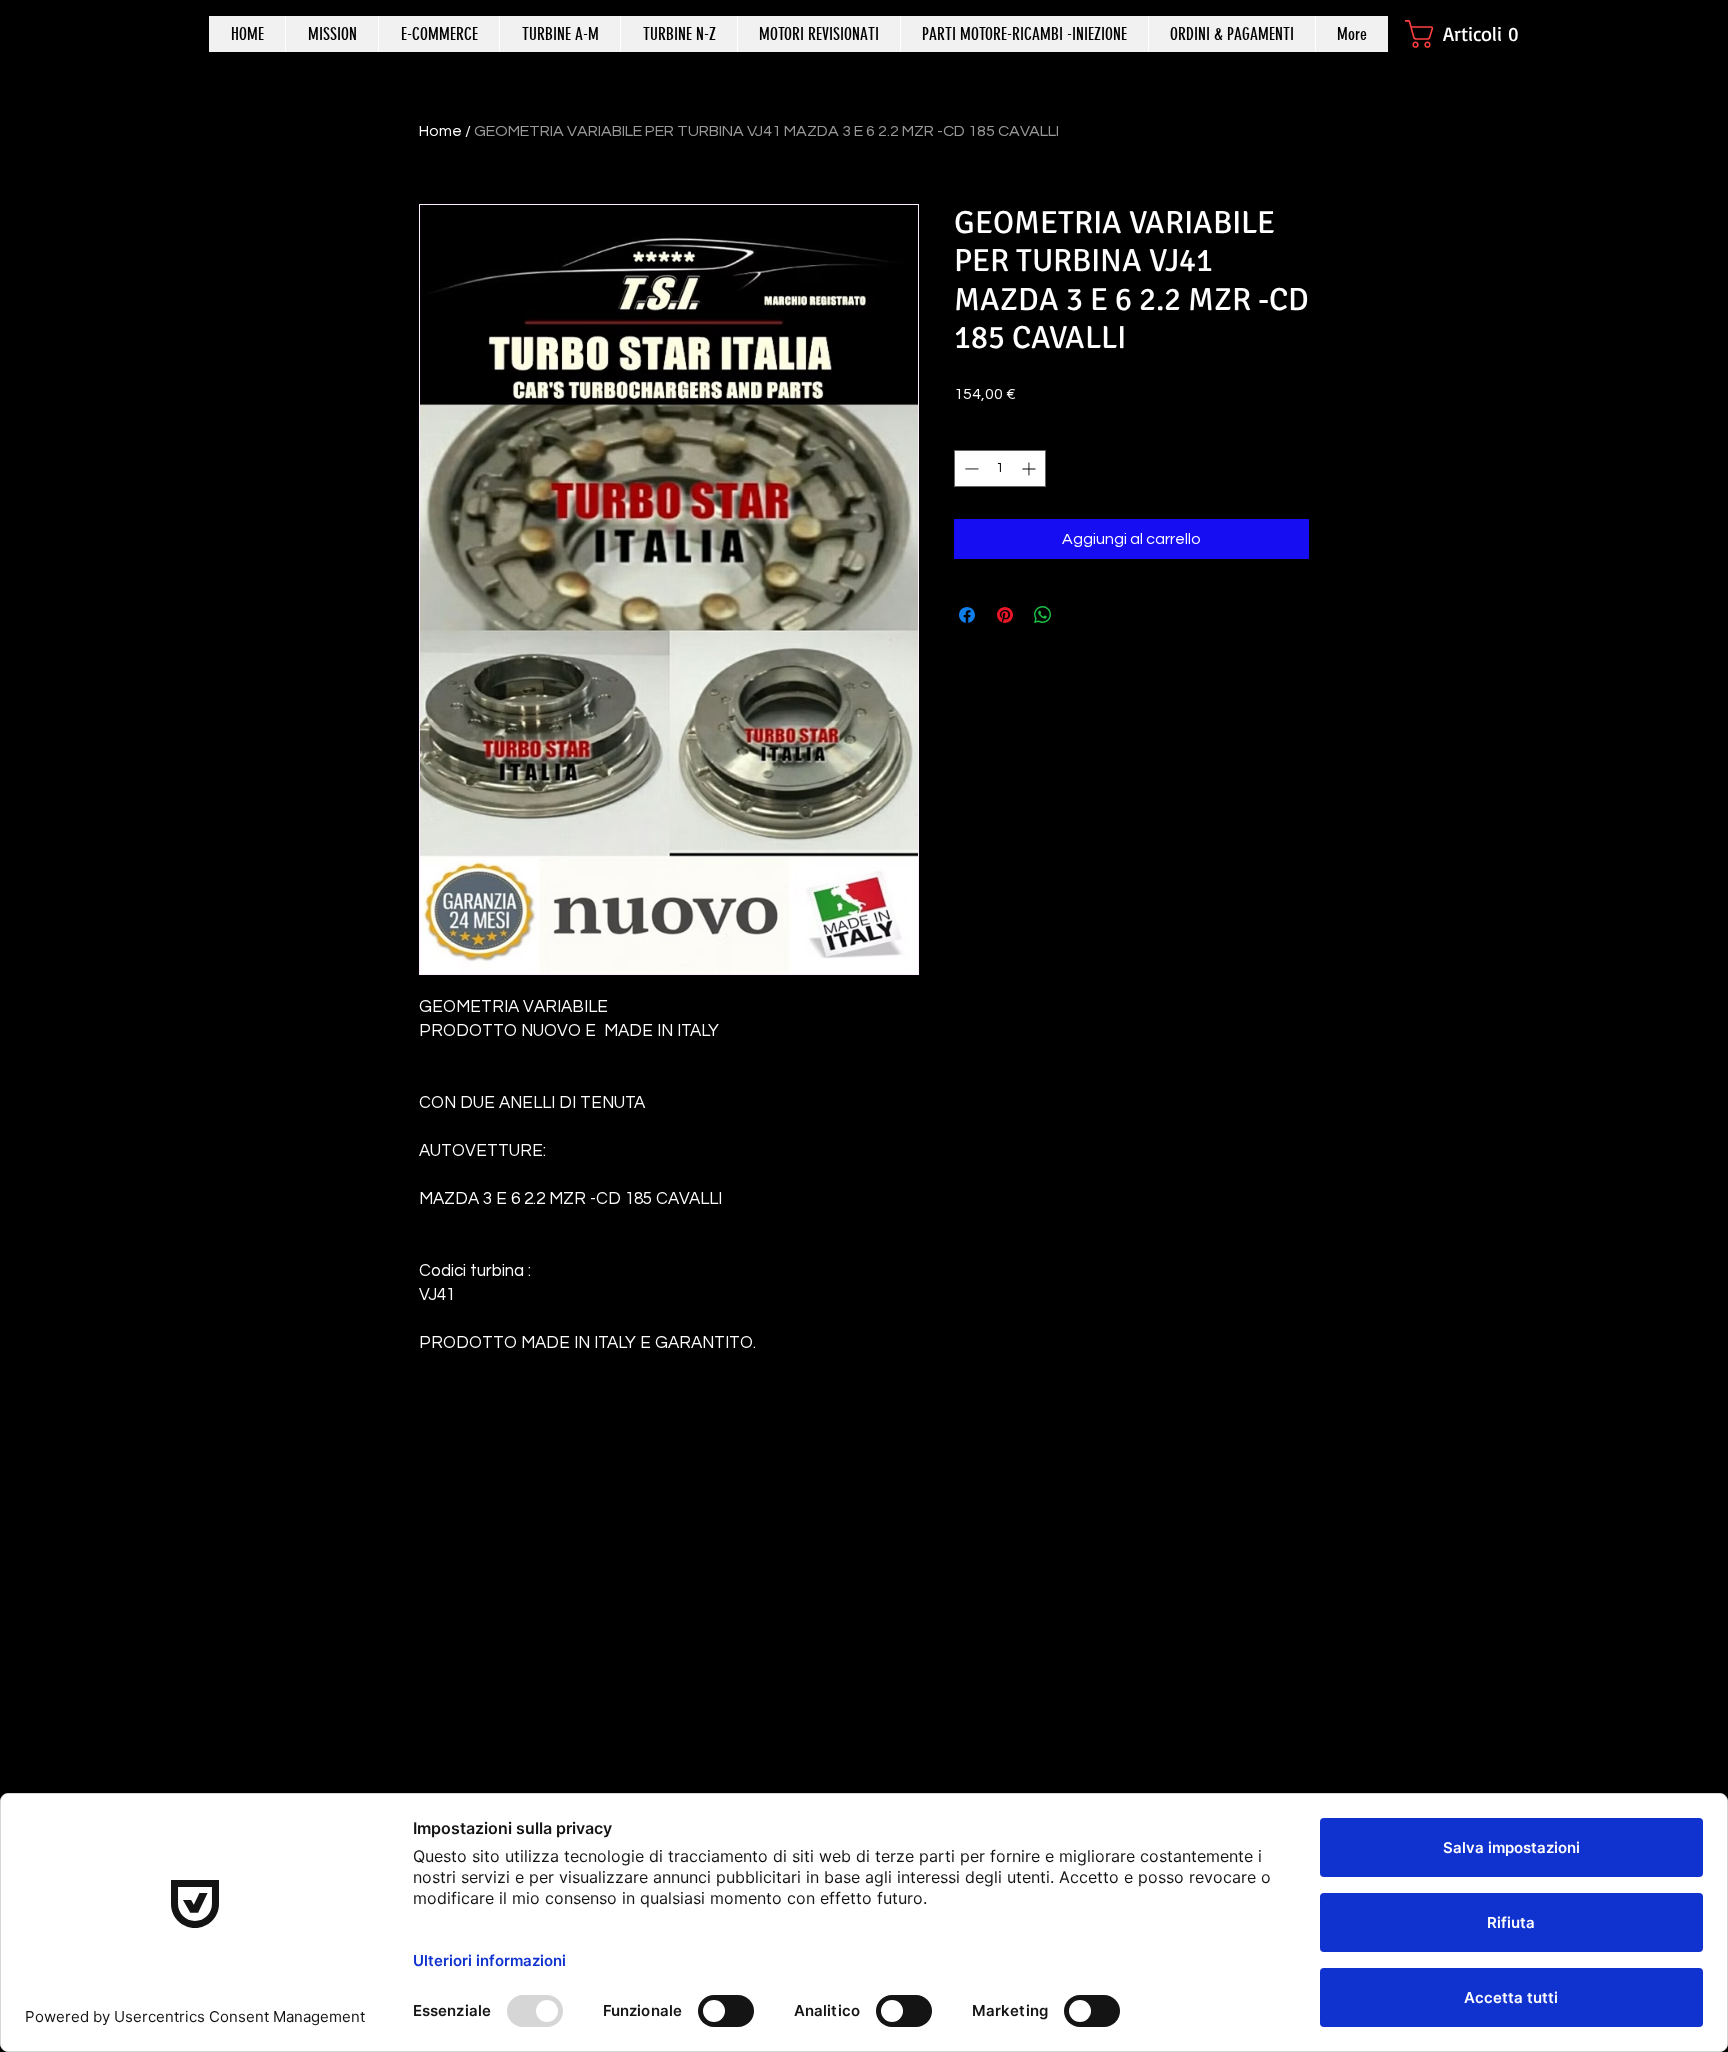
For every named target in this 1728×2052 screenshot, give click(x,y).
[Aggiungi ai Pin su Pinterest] (1005, 615)
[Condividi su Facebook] (967, 615)
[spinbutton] (1000, 468)
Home (440, 131)
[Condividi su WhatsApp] (1043, 615)
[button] (1471, 34)
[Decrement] (969, 468)
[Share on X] (1081, 615)
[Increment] (1030, 468)
